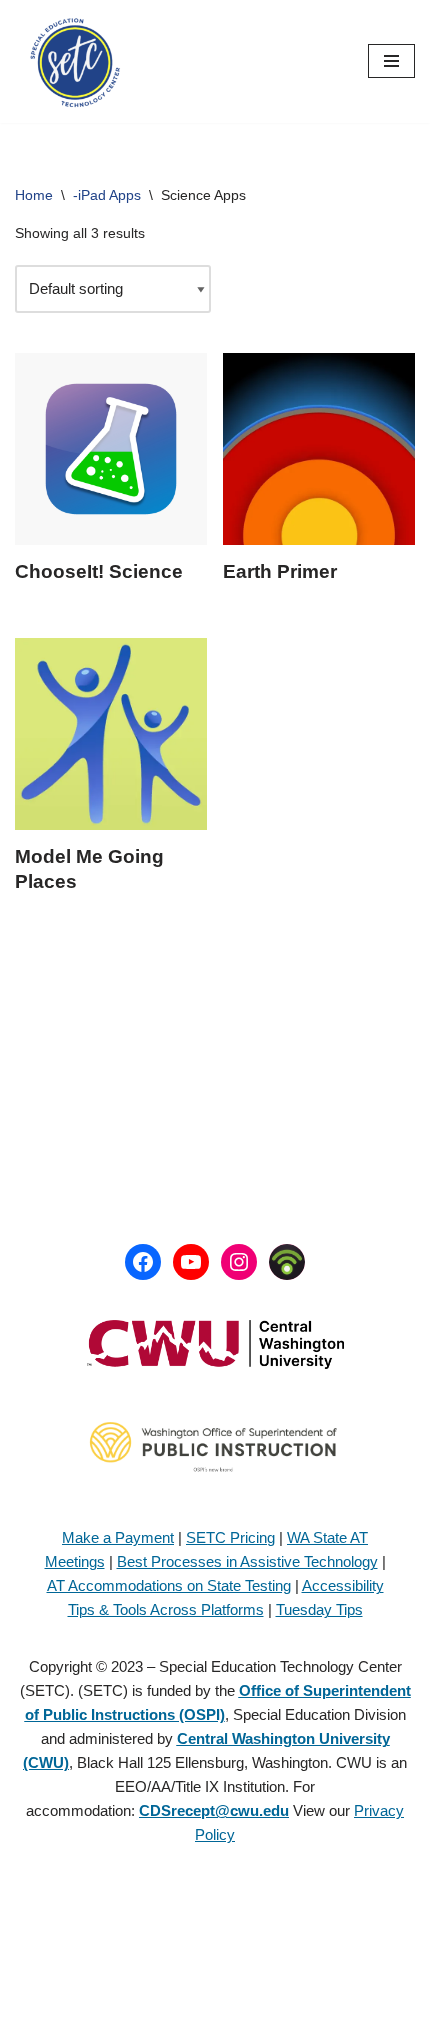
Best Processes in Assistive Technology (247, 1561)
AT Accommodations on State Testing (169, 1585)
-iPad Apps (107, 195)
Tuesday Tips (319, 1609)
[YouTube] (191, 1262)
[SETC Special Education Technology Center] (75, 61)
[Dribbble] (287, 1262)
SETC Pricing (230, 1537)
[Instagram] (239, 1262)
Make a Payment (118, 1537)
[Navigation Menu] (391, 61)
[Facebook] (143, 1262)
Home (34, 195)
